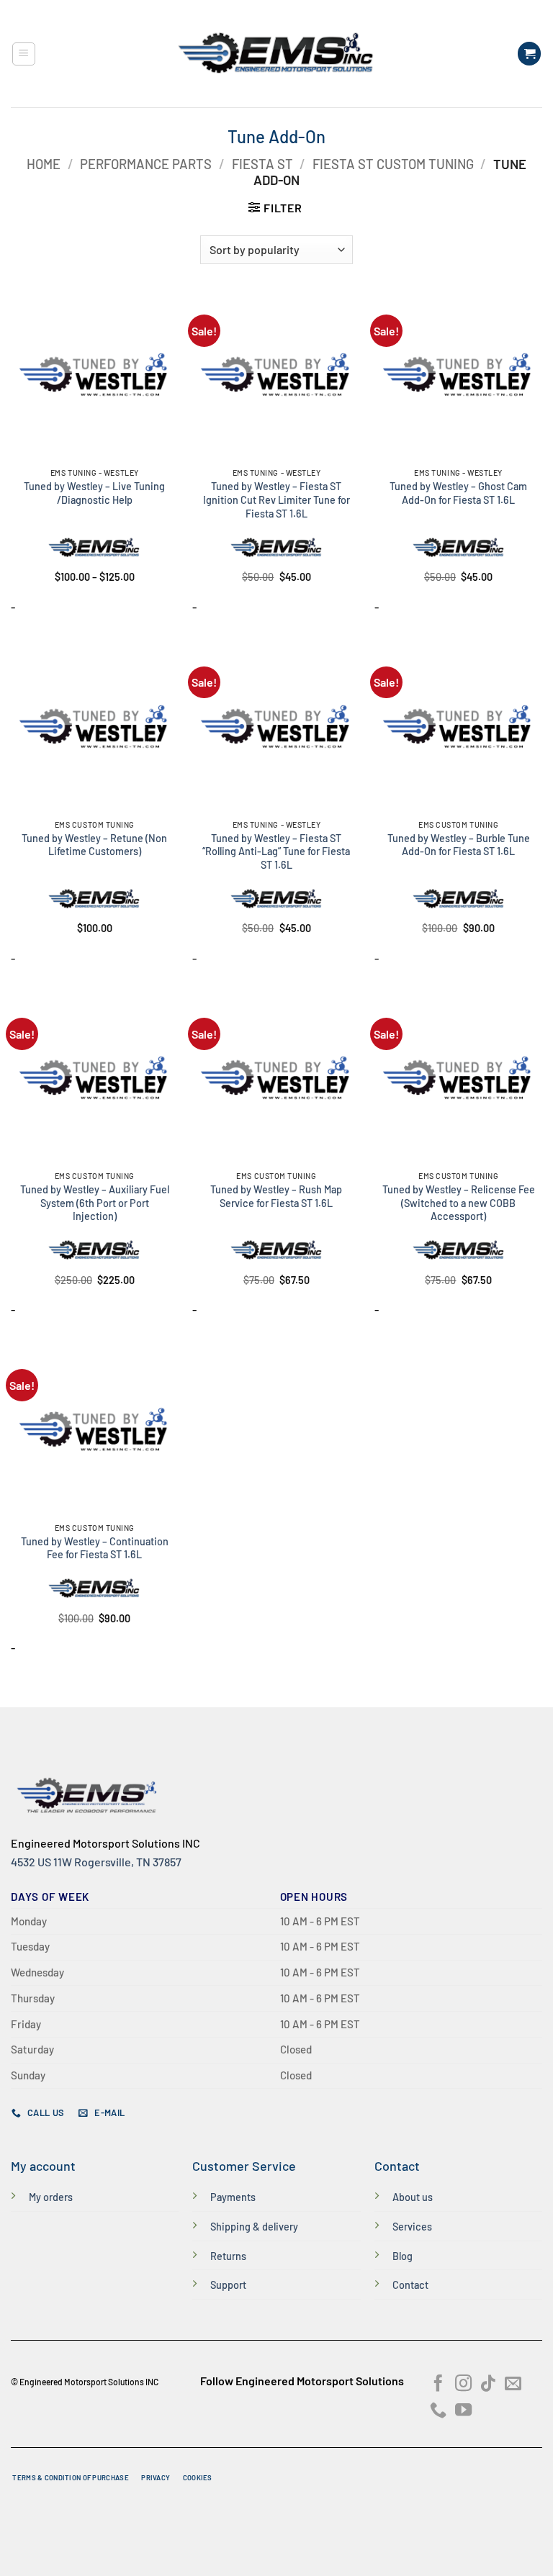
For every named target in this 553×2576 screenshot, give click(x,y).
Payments (233, 2197)
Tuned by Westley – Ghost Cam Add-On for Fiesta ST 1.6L (458, 493)
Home (44, 164)
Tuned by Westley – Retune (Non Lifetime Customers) (94, 845)
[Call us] (438, 2411)
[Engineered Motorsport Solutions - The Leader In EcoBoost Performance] (276, 54)
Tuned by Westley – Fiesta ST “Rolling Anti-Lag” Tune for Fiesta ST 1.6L (276, 851)
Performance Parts (146, 164)
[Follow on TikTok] (488, 2385)
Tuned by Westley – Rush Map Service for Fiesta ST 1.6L (276, 1196)
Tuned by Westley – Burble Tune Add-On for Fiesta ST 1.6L (459, 845)
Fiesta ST (262, 164)
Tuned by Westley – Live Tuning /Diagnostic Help (94, 493)
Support (228, 2285)
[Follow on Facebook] (438, 2385)
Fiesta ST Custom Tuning (393, 164)
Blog (403, 2256)
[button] (24, 54)
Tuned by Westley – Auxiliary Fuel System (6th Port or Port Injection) (95, 1203)
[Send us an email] (513, 2385)
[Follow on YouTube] (463, 2411)
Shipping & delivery (254, 2227)
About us (413, 2197)
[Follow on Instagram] (463, 2385)
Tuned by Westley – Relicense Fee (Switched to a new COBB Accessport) (459, 1203)
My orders (51, 2197)
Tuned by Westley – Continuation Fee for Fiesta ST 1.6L (95, 1548)
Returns (228, 2256)
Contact (410, 2285)
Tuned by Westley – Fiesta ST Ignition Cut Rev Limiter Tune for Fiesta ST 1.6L (276, 500)
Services (412, 2227)
